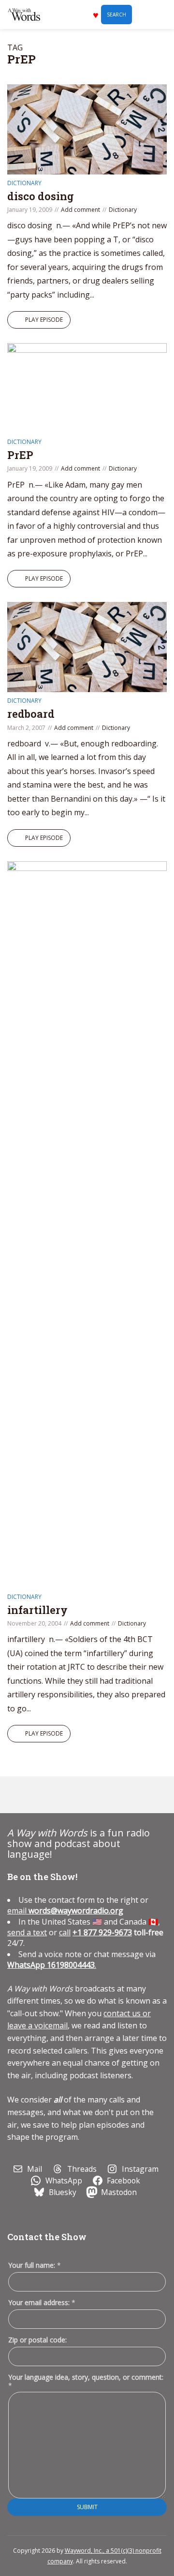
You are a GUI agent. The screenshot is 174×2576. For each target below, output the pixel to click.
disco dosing (41, 196)
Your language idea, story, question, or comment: (86, 2381)
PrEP (20, 455)
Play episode (44, 320)
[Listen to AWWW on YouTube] (63, 1795)
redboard (31, 714)
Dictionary (24, 183)
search (116, 15)
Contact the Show (47, 2237)
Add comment (80, 210)
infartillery (37, 1610)
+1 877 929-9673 (102, 1932)
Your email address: (42, 2302)
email (65, 1911)
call (65, 1932)
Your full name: (35, 2266)
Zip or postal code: (37, 2340)
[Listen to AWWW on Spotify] (41, 1795)
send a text (27, 1932)
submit (87, 2507)
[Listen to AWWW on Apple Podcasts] (18, 1795)
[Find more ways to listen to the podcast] (85, 1795)
